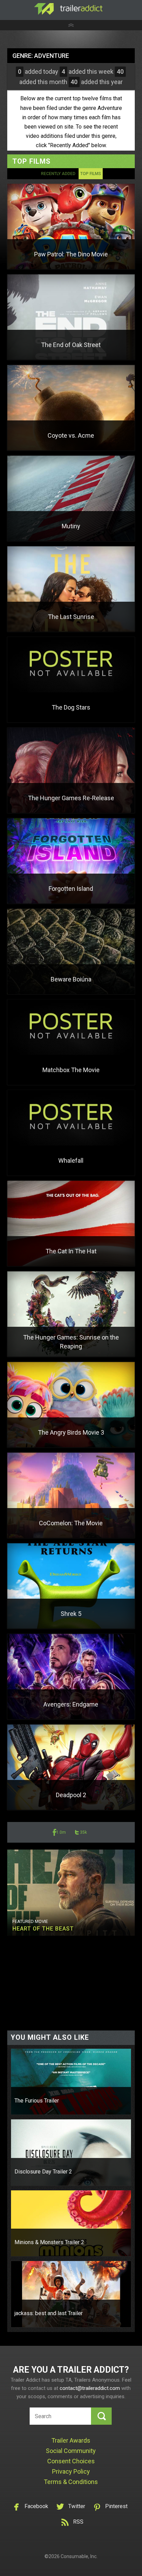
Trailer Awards (71, 2440)
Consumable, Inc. (79, 2556)
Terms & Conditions (71, 2482)
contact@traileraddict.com (90, 2388)
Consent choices (71, 2461)
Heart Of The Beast (43, 1929)
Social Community (71, 2451)
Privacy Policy (71, 2471)
